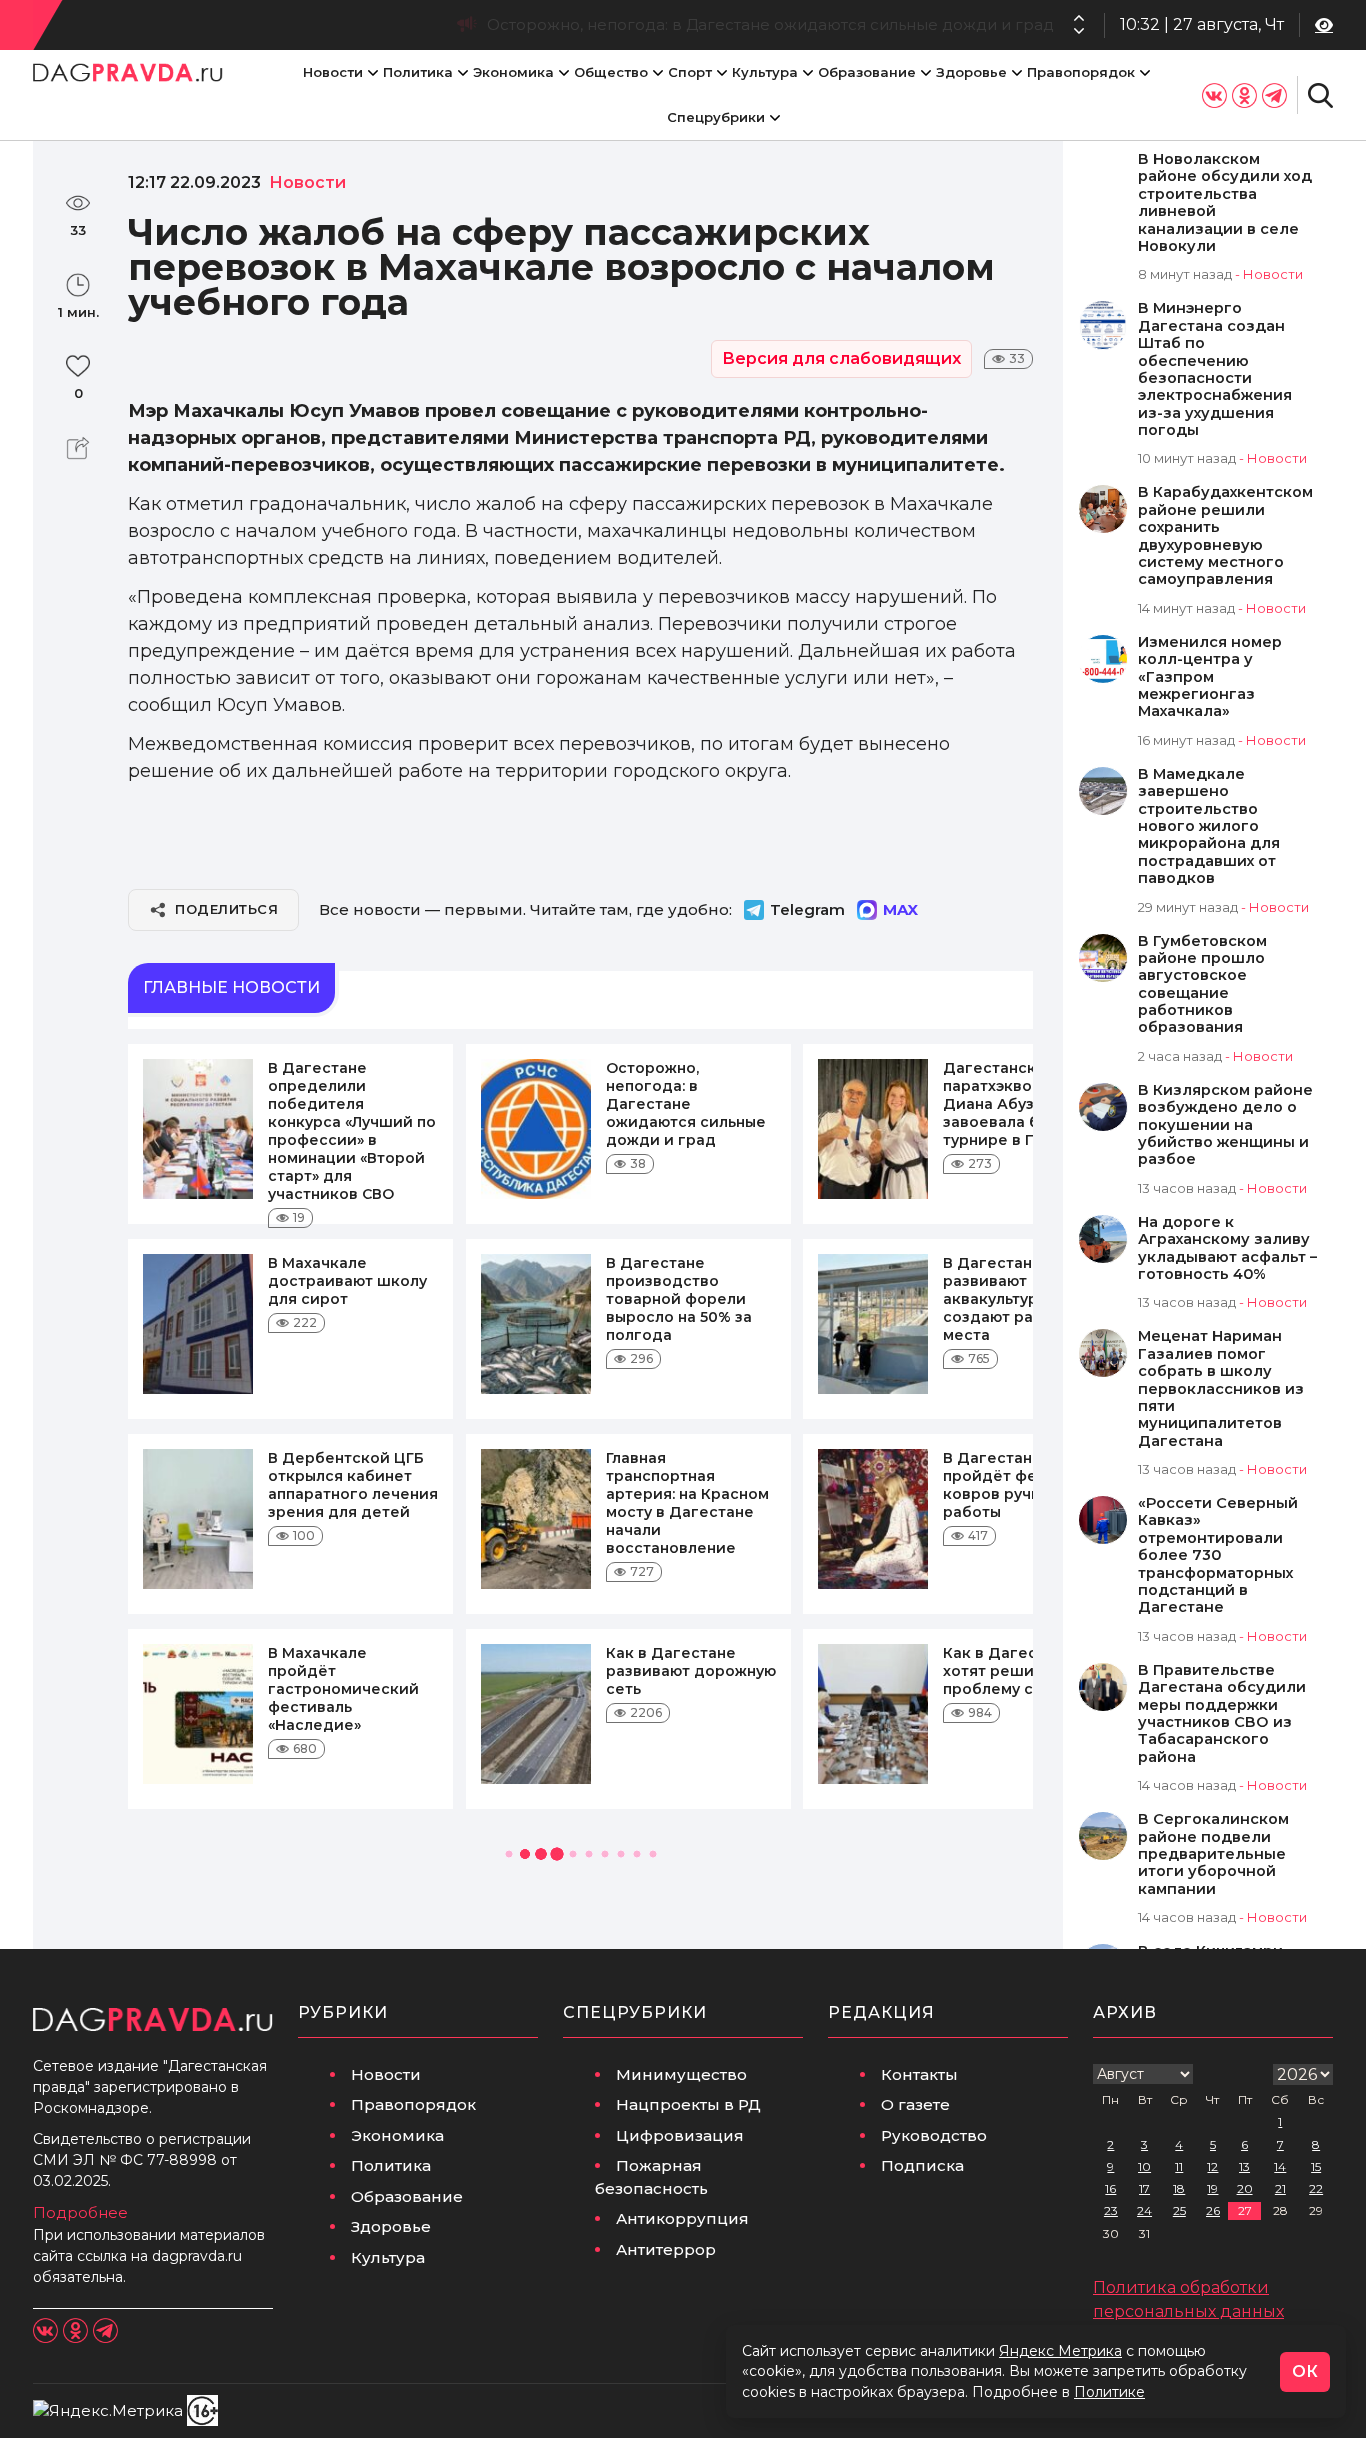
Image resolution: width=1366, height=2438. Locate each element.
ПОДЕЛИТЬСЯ (226, 909)
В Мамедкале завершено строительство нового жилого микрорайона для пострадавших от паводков (1209, 826)
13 (1244, 2166)
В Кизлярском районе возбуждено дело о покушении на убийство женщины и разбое (1225, 1125)
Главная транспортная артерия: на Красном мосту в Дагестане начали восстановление (687, 1503)
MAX (900, 909)
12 (1212, 2166)
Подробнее (80, 2212)
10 (1144, 2166)
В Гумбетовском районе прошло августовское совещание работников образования (1202, 985)
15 (1316, 2166)
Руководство (934, 2135)
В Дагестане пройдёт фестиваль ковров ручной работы (1021, 1485)
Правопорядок (1081, 72)
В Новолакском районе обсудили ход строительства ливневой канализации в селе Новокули (1225, 203)
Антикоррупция (682, 2218)
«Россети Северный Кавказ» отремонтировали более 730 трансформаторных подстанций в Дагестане (1218, 1555)
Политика (418, 72)
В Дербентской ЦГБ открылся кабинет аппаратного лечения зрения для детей (353, 1485)
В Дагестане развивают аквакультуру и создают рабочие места (1012, 1299)
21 (1280, 2188)
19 (1212, 2188)
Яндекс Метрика (1060, 2351)
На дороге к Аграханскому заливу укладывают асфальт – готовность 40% (1227, 1248)
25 (1179, 2210)
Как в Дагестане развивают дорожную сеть (691, 1671)
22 (1316, 2188)
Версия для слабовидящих (841, 358)
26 (1213, 2210)
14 (1280, 2166)
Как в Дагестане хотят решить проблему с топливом (1028, 1671)
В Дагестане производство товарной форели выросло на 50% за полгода (679, 1299)
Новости (333, 72)
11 (1179, 2166)
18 (1179, 2188)
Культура (765, 72)
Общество (611, 72)
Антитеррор (666, 2249)
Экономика (513, 72)
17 (1144, 2188)
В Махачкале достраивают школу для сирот (347, 1281)
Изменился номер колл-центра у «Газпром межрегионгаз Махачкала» (1210, 677)
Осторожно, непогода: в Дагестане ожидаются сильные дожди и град (686, 1104)
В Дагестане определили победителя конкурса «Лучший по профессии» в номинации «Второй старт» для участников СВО (352, 1131)
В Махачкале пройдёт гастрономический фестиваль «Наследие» (343, 1689)
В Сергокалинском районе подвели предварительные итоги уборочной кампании (1213, 1854)
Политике (1109, 2392)
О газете (915, 2104)
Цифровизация (680, 2135)
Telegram (807, 909)
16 (1110, 2188)
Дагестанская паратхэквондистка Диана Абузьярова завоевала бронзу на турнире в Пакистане (669, 24)
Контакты (919, 2074)
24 (1144, 2210)
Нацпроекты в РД (688, 2104)
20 (1245, 2188)
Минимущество (681, 2074)
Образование (867, 72)
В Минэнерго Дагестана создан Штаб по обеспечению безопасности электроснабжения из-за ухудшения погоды (1215, 369)
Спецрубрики (716, 117)
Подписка (922, 2165)
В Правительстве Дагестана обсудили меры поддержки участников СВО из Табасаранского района (1222, 1714)
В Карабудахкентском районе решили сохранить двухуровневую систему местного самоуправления (1225, 536)
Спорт (690, 72)
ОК (1305, 2371)
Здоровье (971, 72)
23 (1111, 2210)
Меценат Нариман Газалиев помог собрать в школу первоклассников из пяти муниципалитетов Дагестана (1221, 1388)
